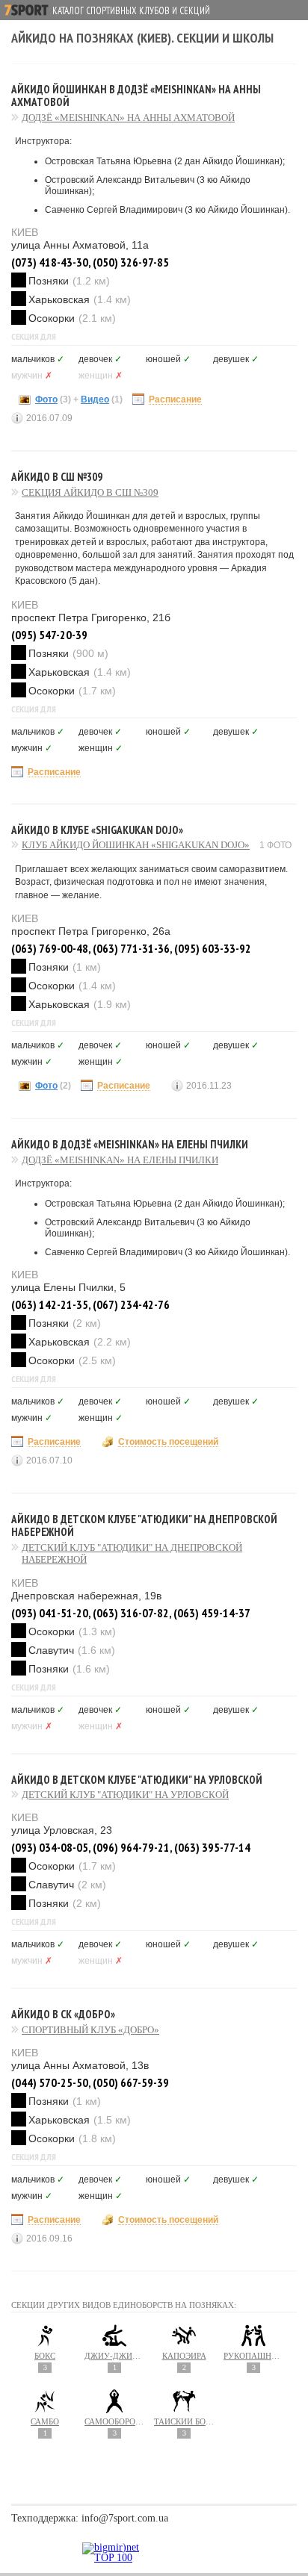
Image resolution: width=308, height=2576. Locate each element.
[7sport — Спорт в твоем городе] (27, 10)
